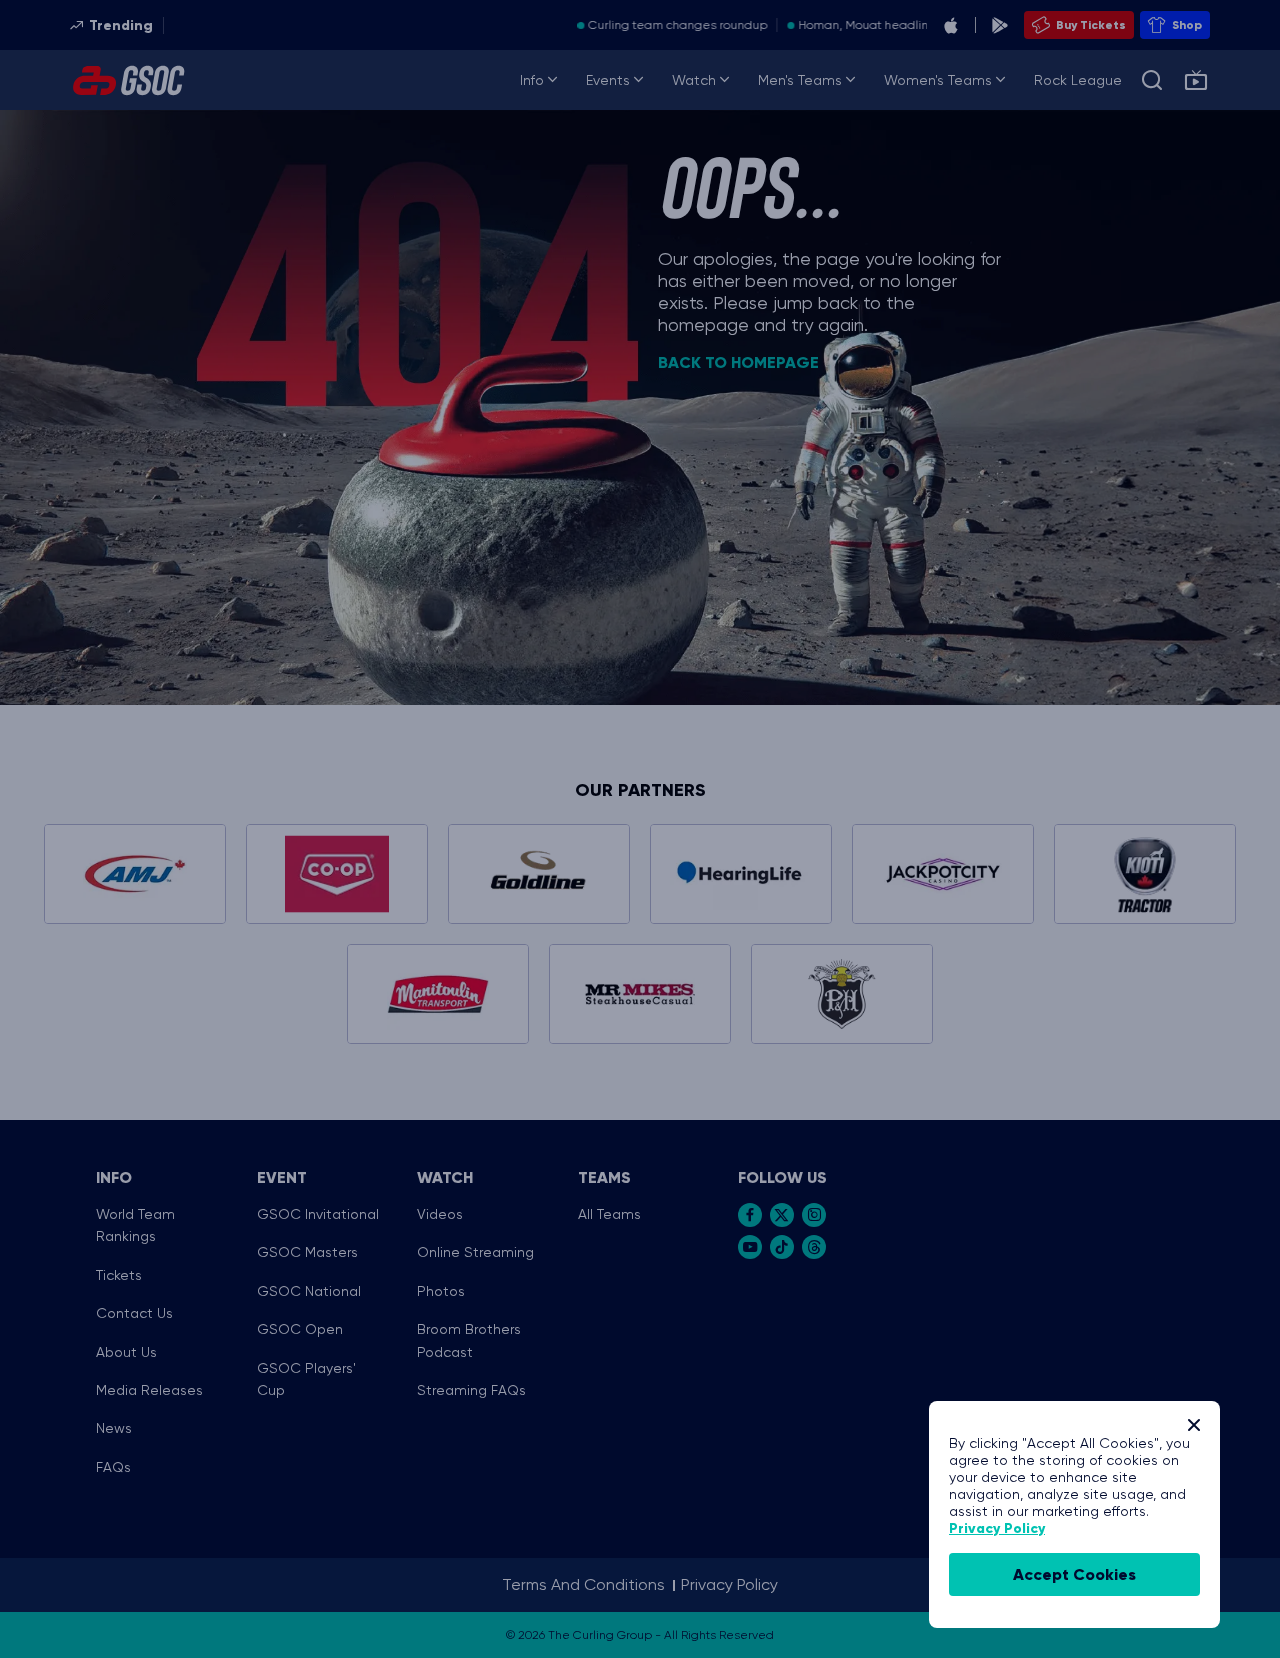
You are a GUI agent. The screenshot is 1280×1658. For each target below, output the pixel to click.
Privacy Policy (997, 1528)
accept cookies (1074, 1574)
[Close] (1194, 1425)
